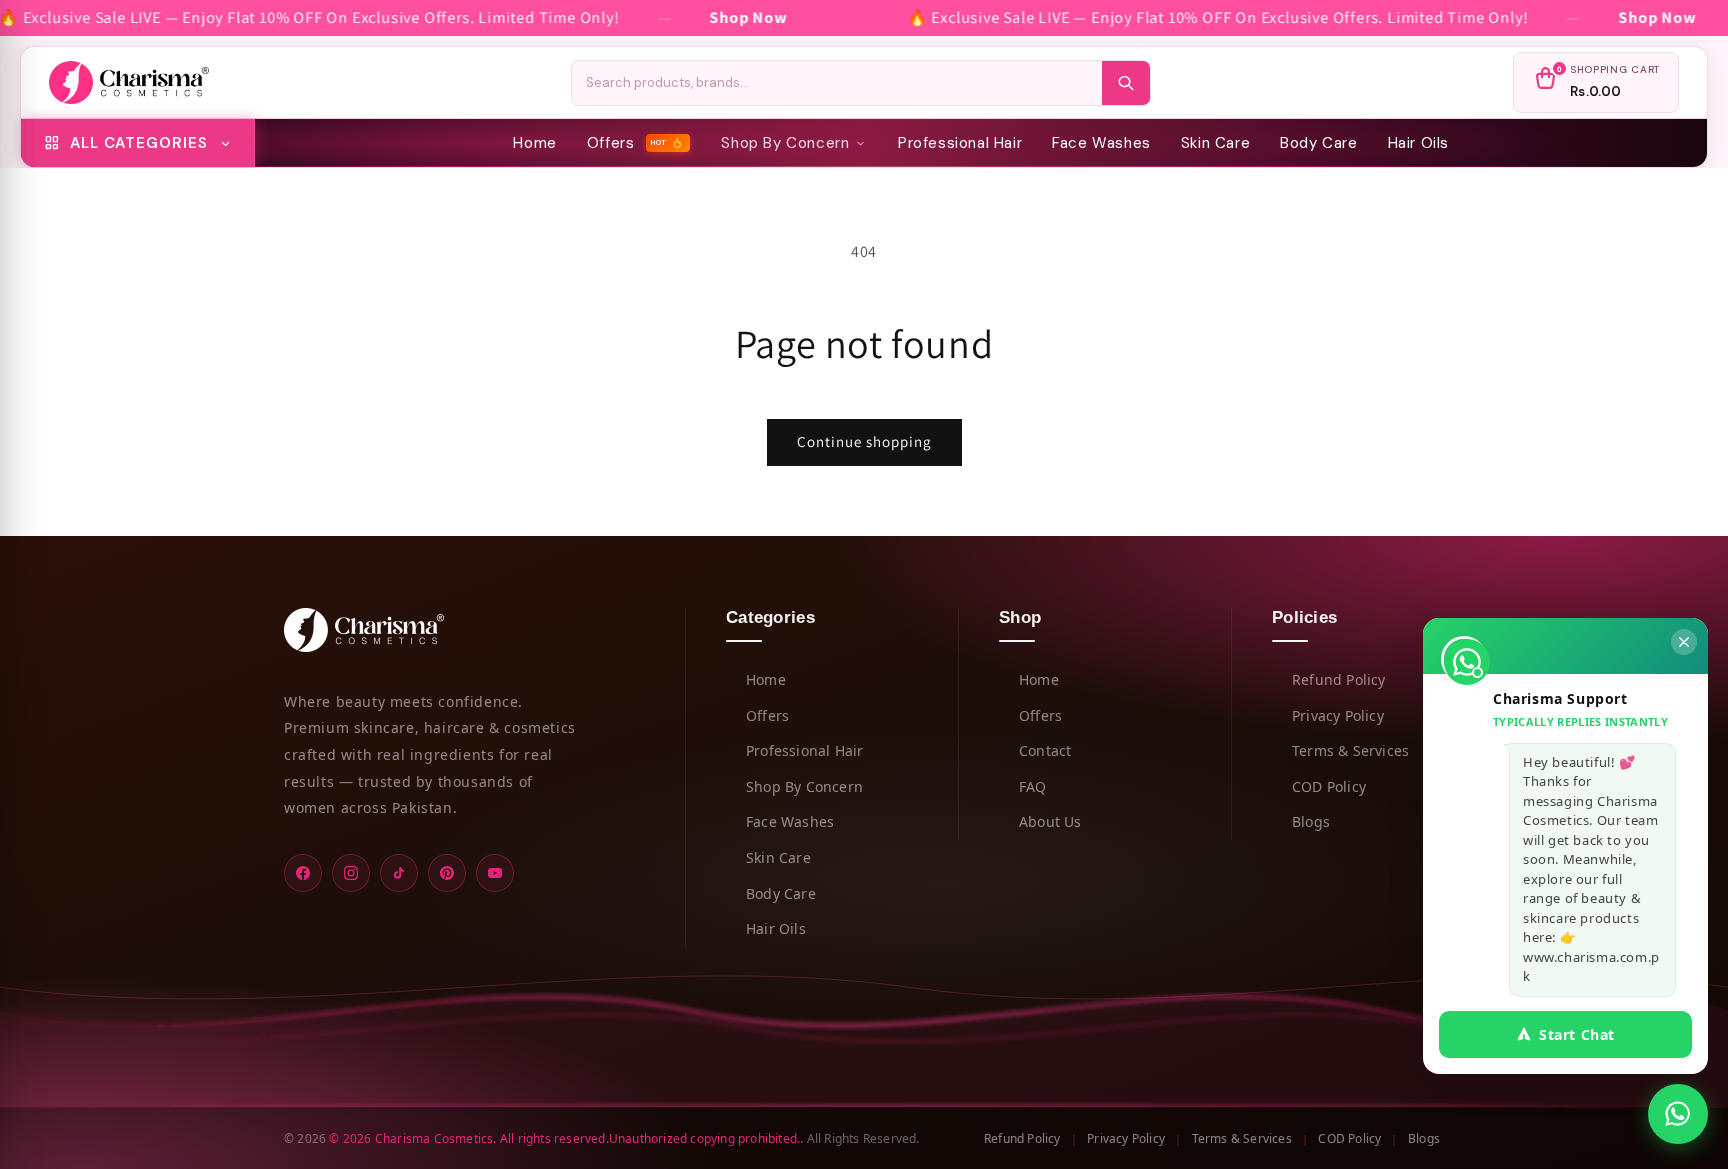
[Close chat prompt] (1684, 642)
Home (534, 143)
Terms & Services (1350, 750)
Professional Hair (960, 143)
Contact (1045, 750)
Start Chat (1577, 1034)
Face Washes (1101, 143)
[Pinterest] (447, 873)
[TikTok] (399, 873)
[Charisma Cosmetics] (129, 83)
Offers (628, 143)
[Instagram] (351, 873)
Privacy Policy (1338, 714)
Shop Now (748, 17)
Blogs (1311, 821)
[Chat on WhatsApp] (1678, 1114)
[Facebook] (303, 873)
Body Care (1318, 143)
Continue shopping (864, 441)
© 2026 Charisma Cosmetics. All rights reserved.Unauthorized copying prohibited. (564, 1137)
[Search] (1126, 83)
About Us (1050, 821)
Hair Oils (1418, 143)
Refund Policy (1339, 679)
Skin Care (1215, 143)
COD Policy (1329, 786)
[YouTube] (495, 873)
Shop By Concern (785, 143)
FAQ (1033, 786)
